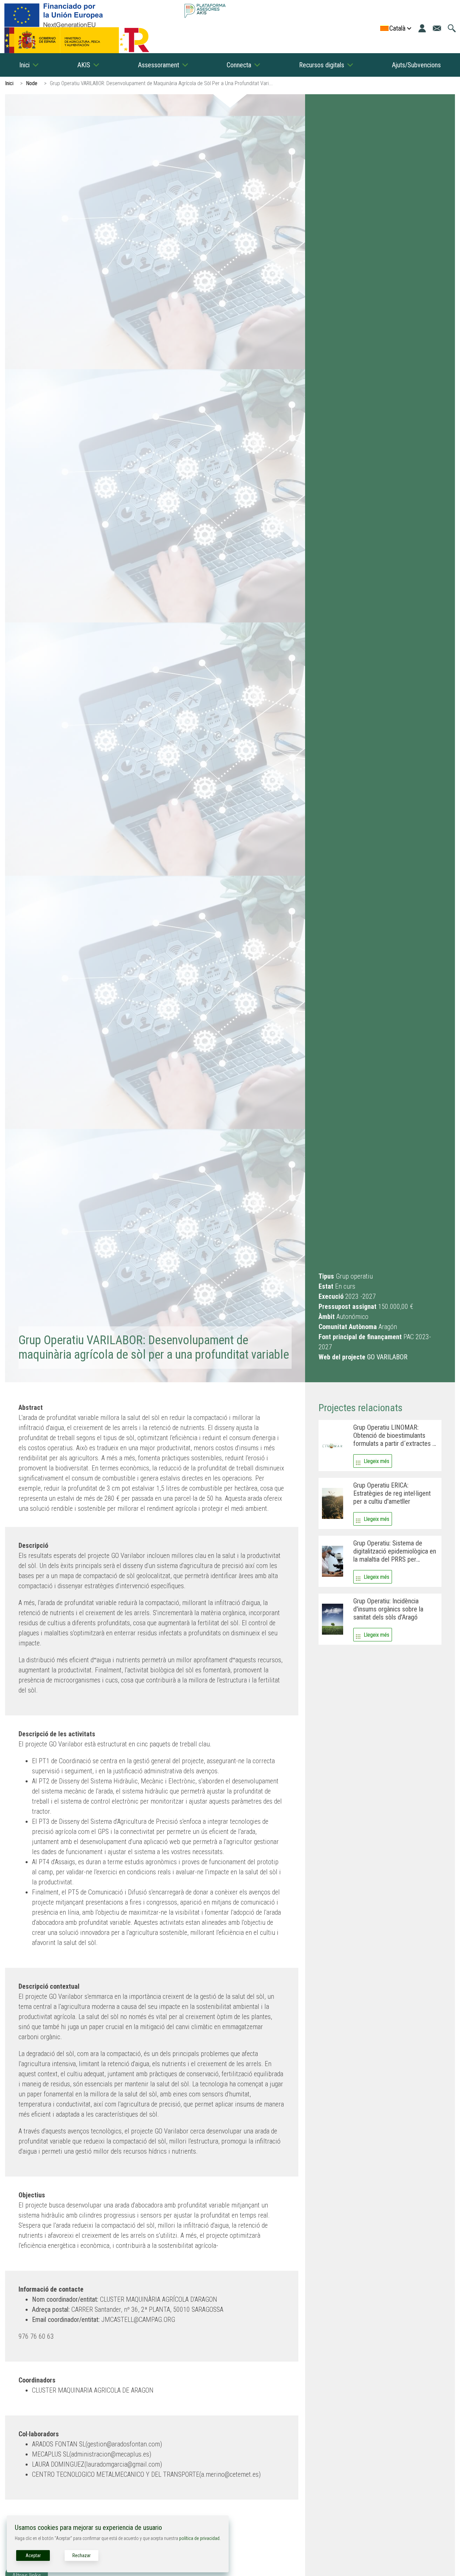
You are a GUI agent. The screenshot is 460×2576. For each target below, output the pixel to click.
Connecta (239, 65)
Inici (24, 65)
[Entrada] (422, 28)
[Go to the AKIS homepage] (205, 11)
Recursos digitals (322, 65)
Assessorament (159, 65)
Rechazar (81, 2555)
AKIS (84, 65)
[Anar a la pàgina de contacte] (437, 28)
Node (32, 83)
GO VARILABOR (387, 1357)
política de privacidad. (200, 2538)
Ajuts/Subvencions (416, 65)
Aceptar (33, 2555)
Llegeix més (376, 1461)
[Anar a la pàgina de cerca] (452, 28)
